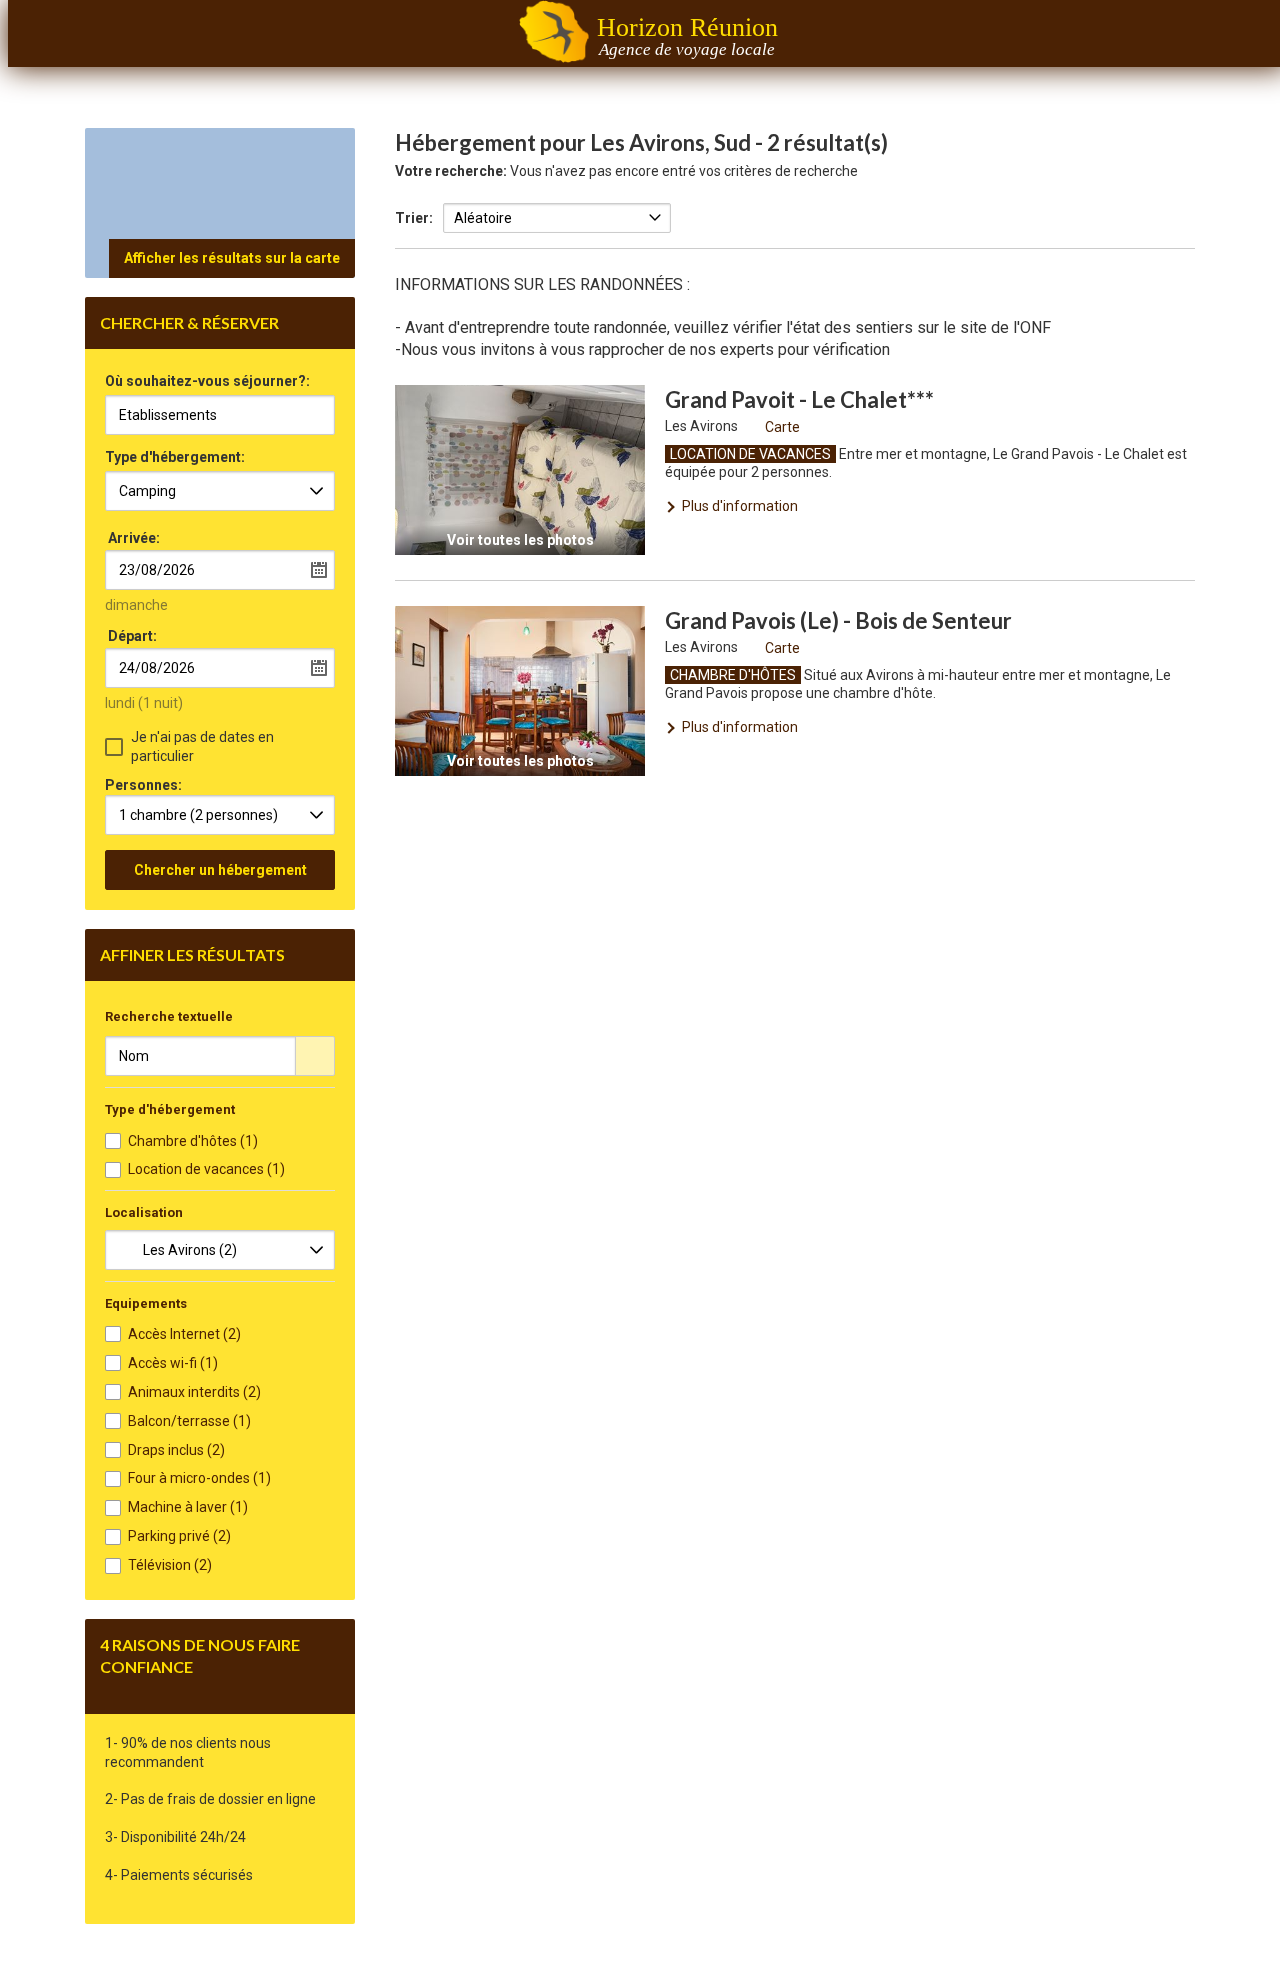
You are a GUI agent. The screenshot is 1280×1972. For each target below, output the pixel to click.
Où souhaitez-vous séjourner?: (207, 381)
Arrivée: (134, 538)
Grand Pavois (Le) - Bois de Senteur (838, 620)
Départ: (132, 636)
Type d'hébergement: (175, 457)
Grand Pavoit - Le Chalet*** (799, 399)
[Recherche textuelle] (315, 1056)
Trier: (414, 218)
